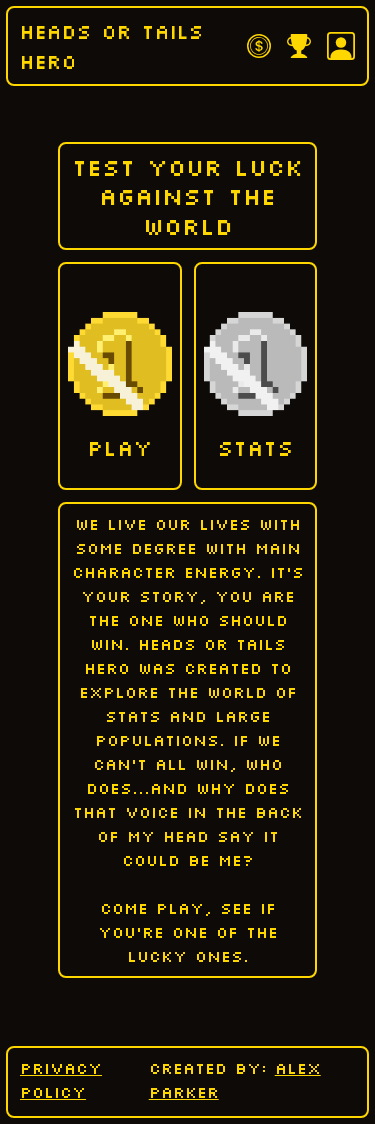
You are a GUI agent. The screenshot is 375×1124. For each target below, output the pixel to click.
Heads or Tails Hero (112, 46)
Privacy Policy (61, 1080)
